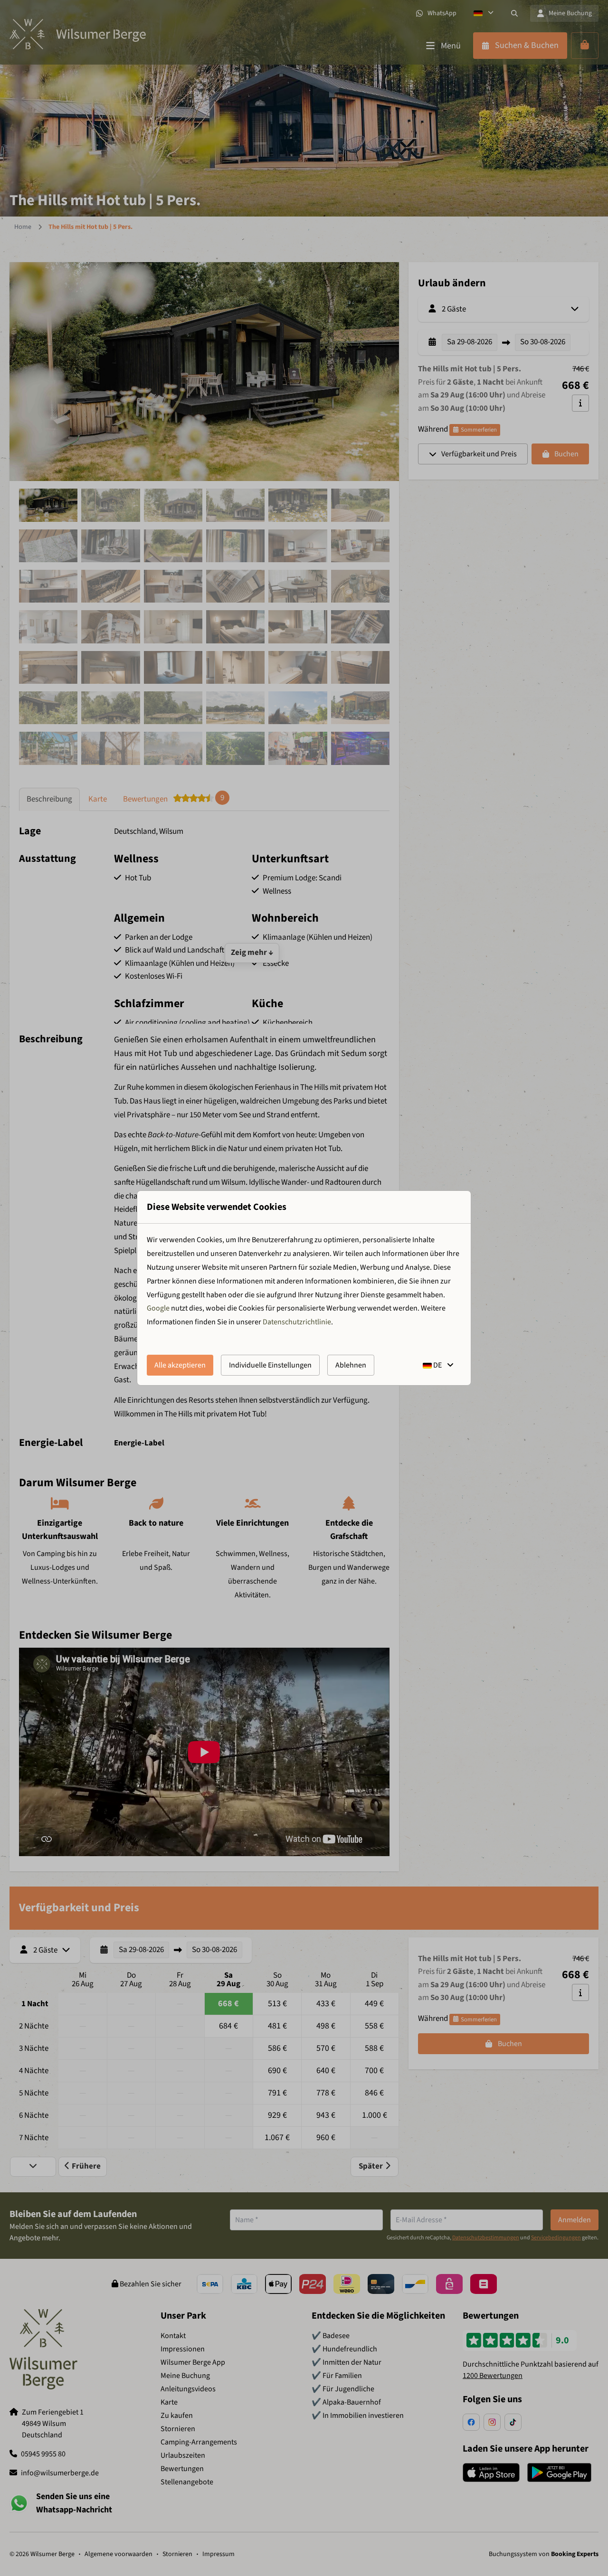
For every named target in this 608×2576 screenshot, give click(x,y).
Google (158, 1308)
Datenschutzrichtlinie (297, 1322)
